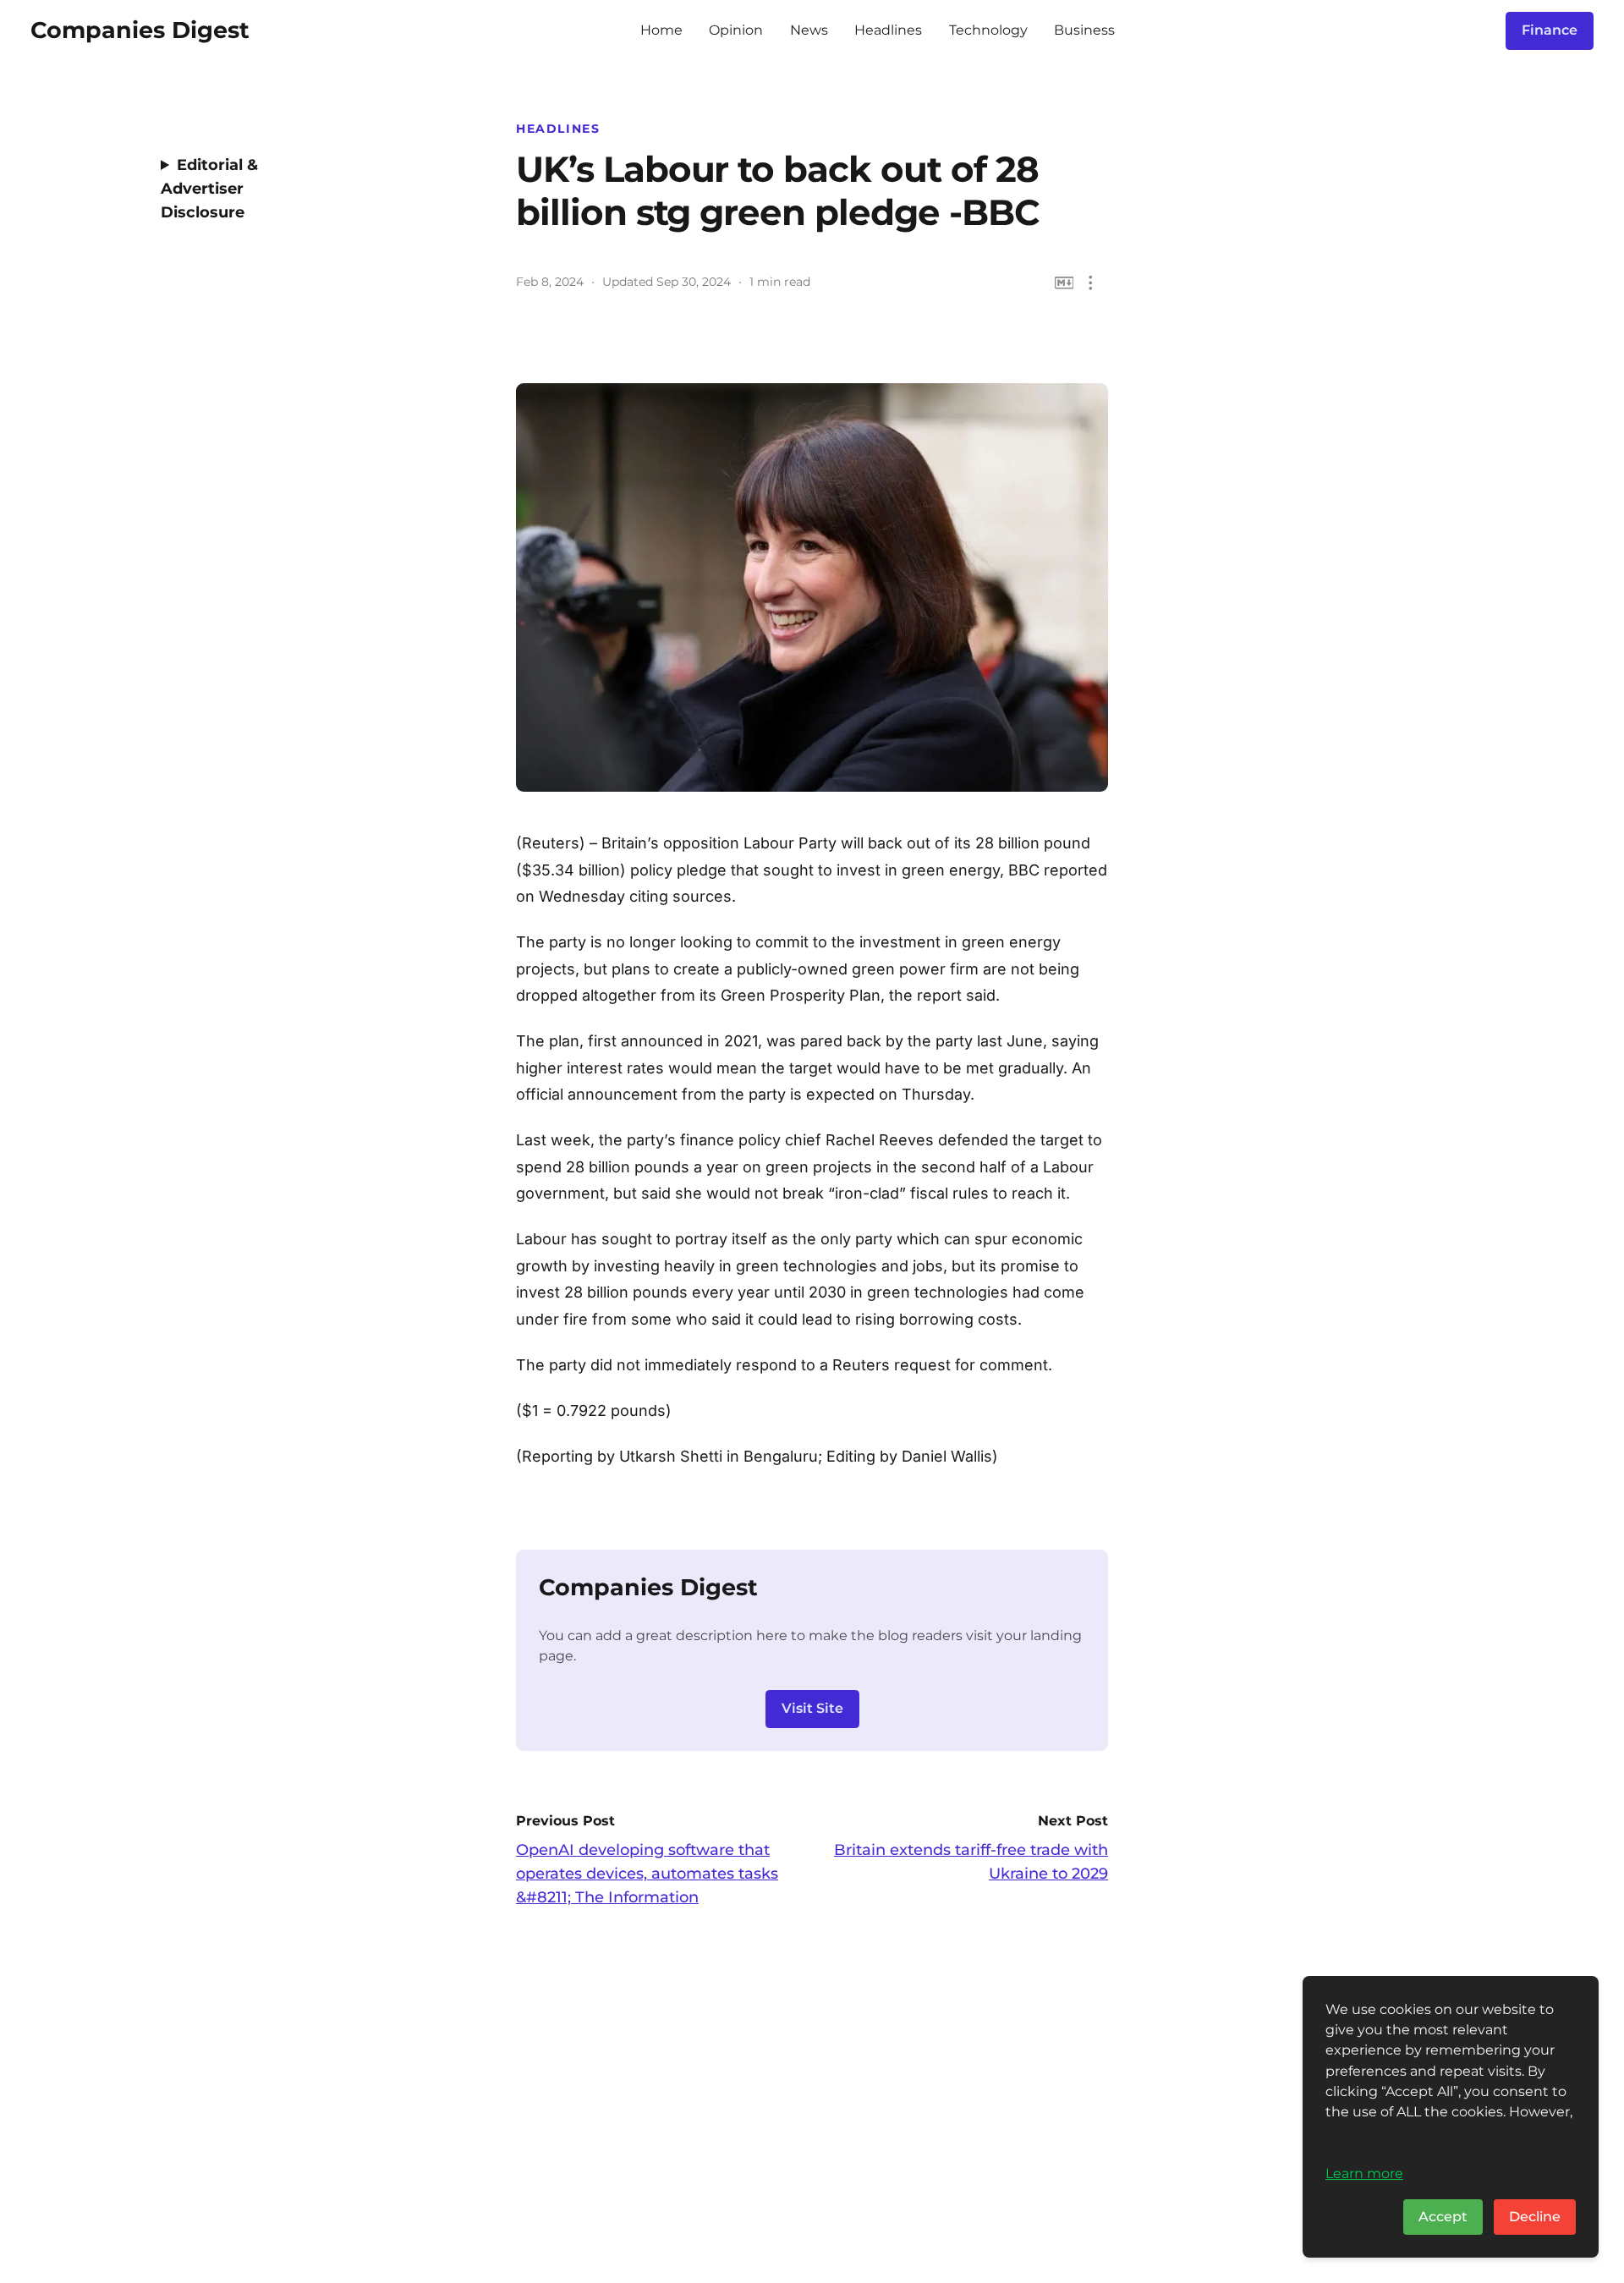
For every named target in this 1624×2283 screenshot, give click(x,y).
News (809, 30)
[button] (1091, 283)
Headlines (888, 30)
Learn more (1364, 2173)
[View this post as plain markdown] (1064, 283)
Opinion (736, 30)
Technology (988, 30)
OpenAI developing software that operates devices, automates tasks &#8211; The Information (647, 1874)
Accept (1443, 2217)
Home (661, 30)
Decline (1535, 2217)
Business (1084, 30)
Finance (1550, 30)
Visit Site (812, 1708)
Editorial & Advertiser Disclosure (209, 189)
